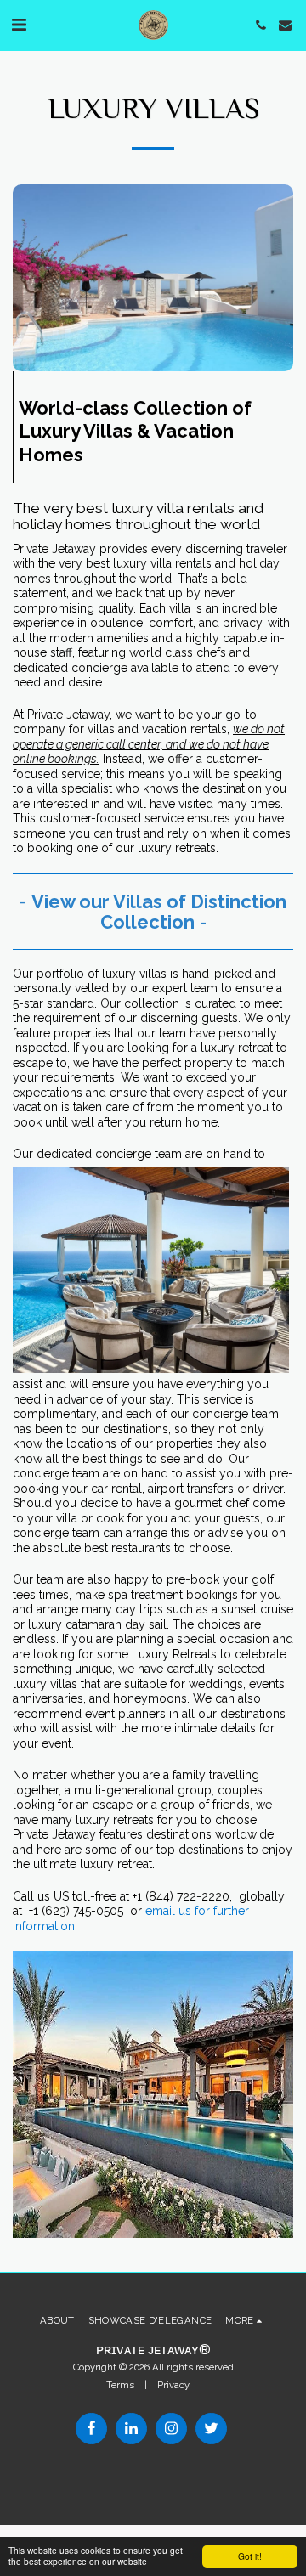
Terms (120, 2385)
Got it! (250, 2556)
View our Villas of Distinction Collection (159, 912)
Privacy (173, 2385)
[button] (19, 25)
